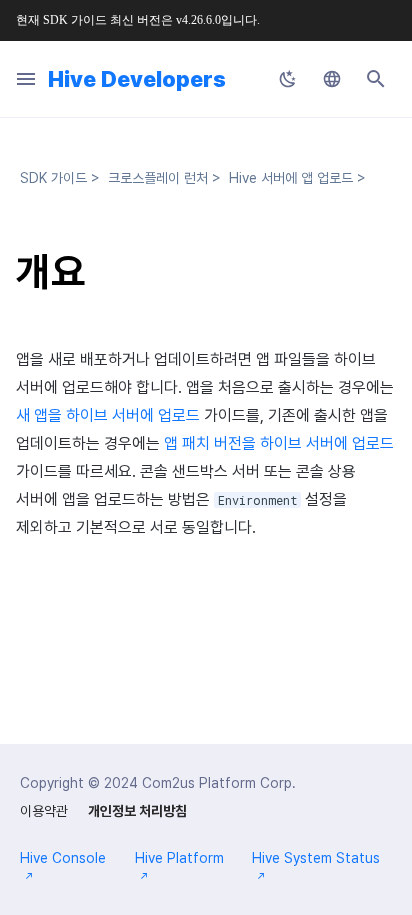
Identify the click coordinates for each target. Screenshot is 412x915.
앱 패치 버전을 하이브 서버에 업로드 (279, 443)
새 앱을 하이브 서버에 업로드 (108, 415)
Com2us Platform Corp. (219, 783)
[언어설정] (332, 79)
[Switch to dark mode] (288, 79)
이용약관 (44, 811)
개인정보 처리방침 (137, 811)
